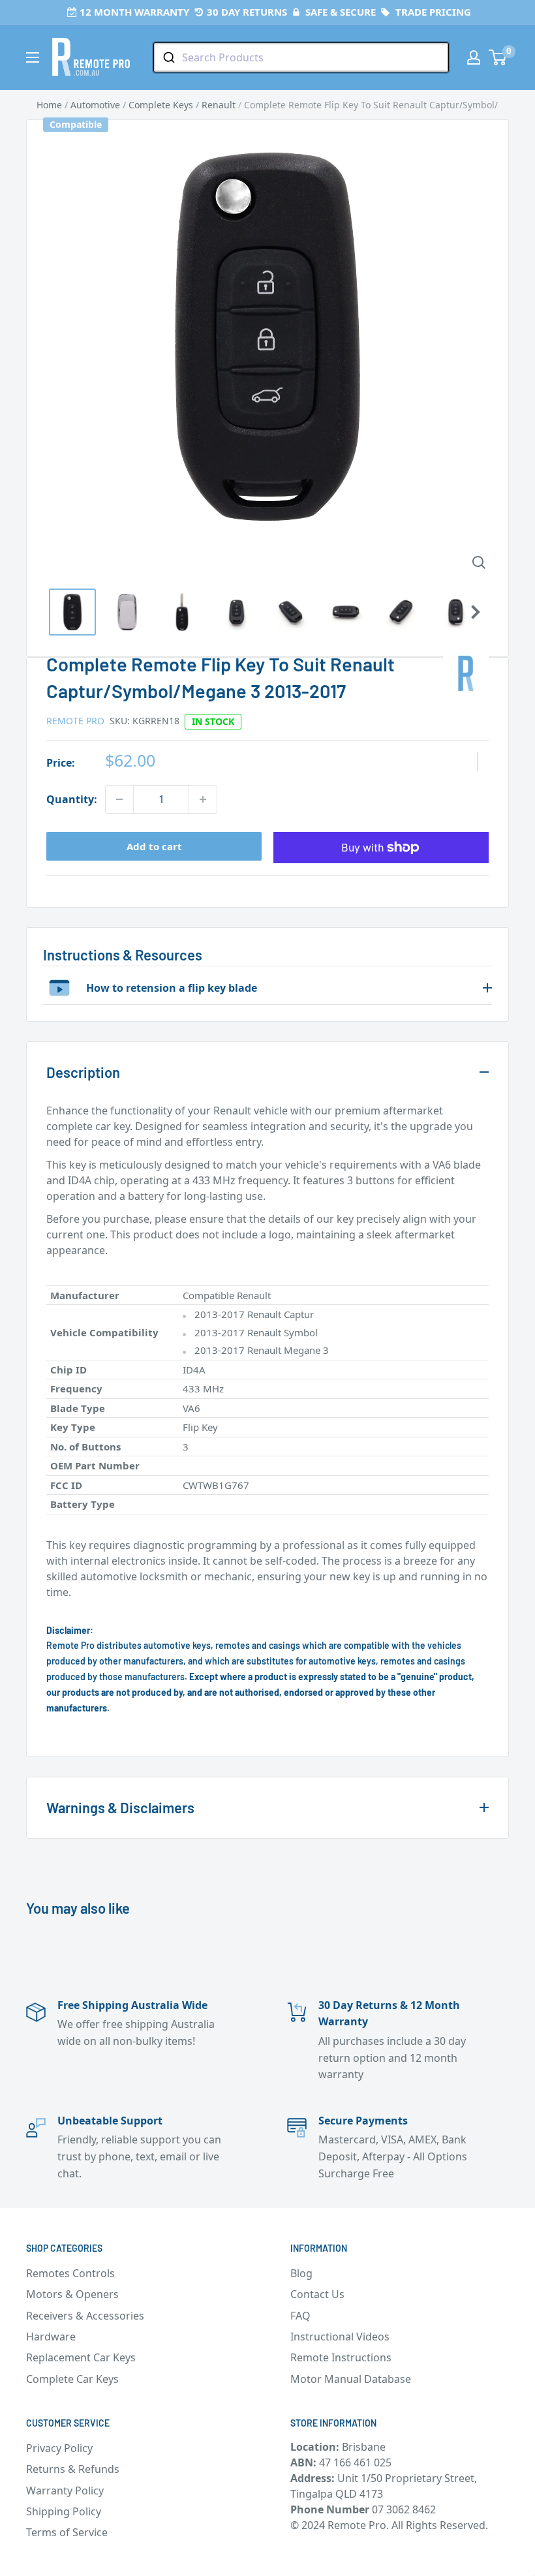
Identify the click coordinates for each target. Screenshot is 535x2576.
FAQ (300, 2316)
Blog (301, 2273)
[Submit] (168, 57)
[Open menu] (33, 57)
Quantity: (72, 799)
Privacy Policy (59, 2448)
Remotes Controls (70, 2273)
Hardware (51, 2337)
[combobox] (301, 57)
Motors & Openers (72, 2294)
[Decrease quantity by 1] (119, 799)
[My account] (474, 57)
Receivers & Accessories (85, 2316)
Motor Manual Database (351, 2379)
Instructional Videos (340, 2337)
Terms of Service (67, 2532)
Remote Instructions (341, 2357)
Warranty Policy (65, 2491)
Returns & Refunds (73, 2469)
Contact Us (317, 2294)
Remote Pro (75, 721)
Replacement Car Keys (81, 2357)
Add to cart (154, 846)
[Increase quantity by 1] (203, 799)
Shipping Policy (64, 2511)
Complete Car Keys (72, 2379)
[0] (498, 57)
